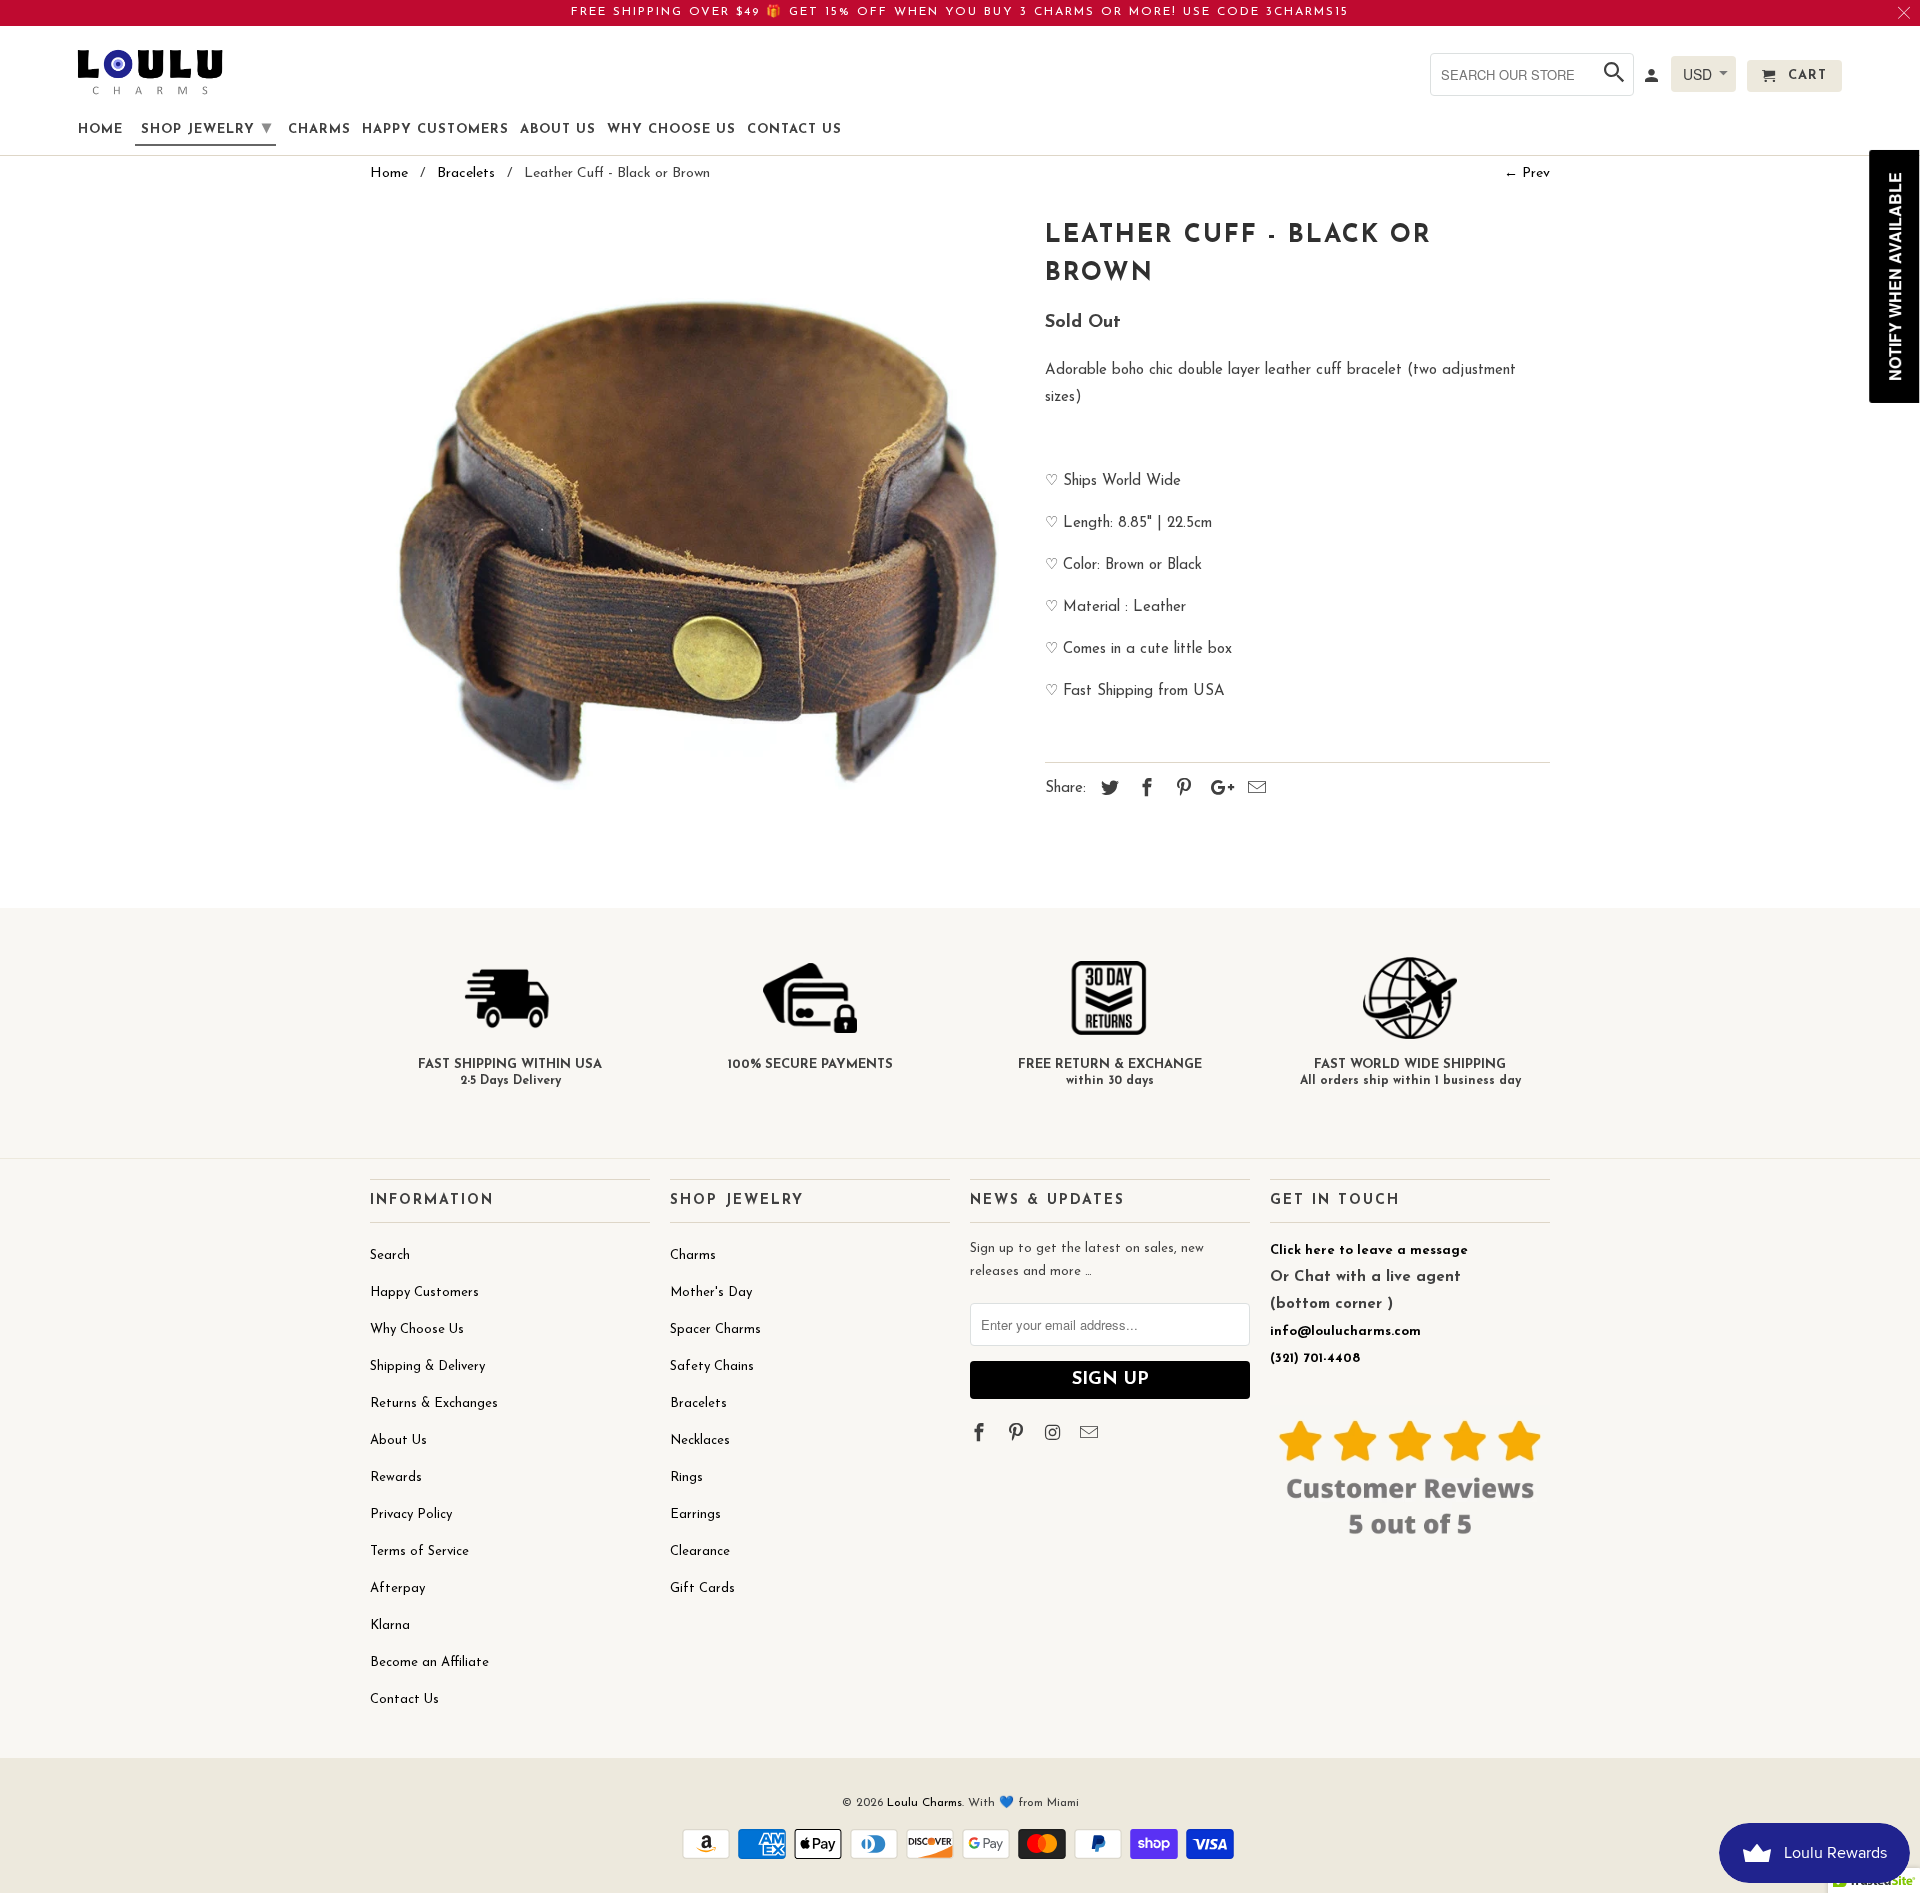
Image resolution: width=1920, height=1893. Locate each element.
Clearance (700, 1551)
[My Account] (1653, 80)
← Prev (1527, 173)
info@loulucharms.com (1345, 1331)
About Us (398, 1440)
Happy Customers (424, 1292)
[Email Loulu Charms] (1091, 1435)
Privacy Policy (411, 1514)
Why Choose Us (417, 1329)
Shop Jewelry (206, 129)
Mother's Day (711, 1292)
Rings (686, 1477)
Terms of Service (419, 1551)
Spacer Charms (715, 1329)
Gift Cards (702, 1588)
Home (100, 129)
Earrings (695, 1514)
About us (558, 129)
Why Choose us (671, 129)
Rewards (396, 1477)
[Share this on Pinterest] (1181, 790)
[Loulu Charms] (150, 71)
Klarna (390, 1625)
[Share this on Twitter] (1107, 790)
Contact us (794, 129)
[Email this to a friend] (1254, 790)
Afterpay (397, 1588)
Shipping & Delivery (427, 1366)
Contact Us (404, 1699)
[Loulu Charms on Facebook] (981, 1435)
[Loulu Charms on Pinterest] (1018, 1435)
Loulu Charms (924, 1803)
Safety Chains (712, 1366)
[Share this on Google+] (1217, 790)
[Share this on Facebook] (1144, 790)
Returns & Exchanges (434, 1403)
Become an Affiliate (429, 1662)
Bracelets (698, 1403)
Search (390, 1255)
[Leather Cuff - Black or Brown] (697, 540)
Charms (693, 1255)
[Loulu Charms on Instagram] (1055, 1435)
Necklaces (700, 1440)
